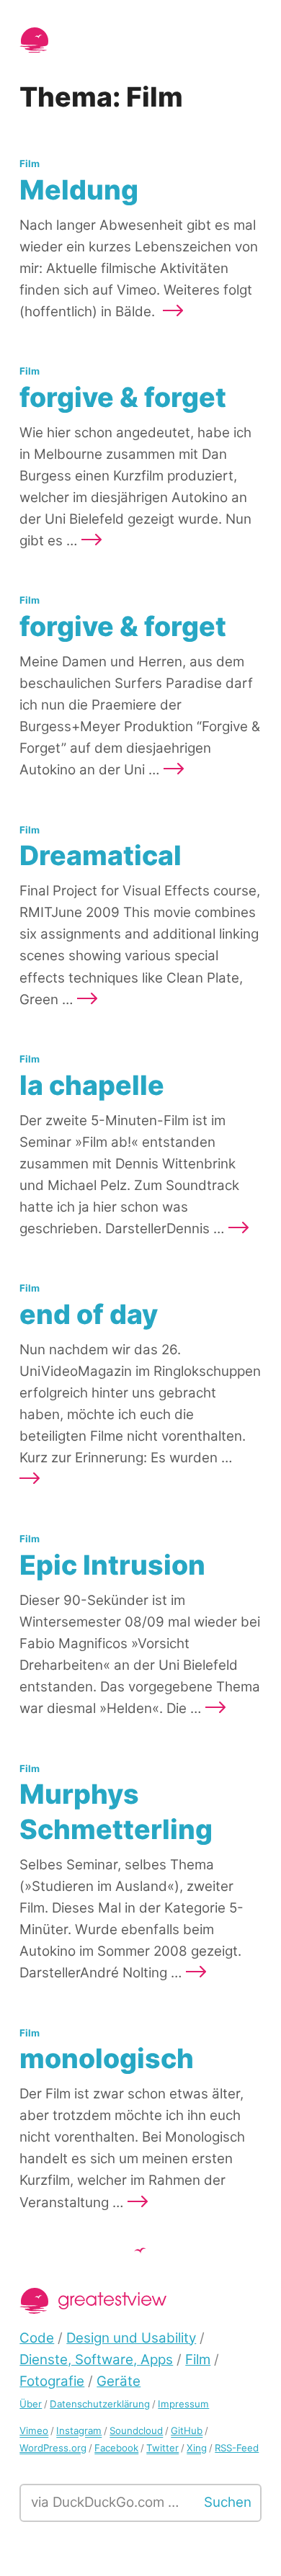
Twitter (162, 2448)
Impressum (183, 2404)
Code (37, 2338)
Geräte (119, 2381)
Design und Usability (131, 2338)
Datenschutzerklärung (100, 2404)
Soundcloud (136, 2430)
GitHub (187, 2430)
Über (31, 2404)
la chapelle (92, 1085)
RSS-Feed (237, 2448)
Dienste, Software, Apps (96, 2360)
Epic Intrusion (112, 1565)
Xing (197, 2448)
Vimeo (34, 2430)
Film (30, 164)
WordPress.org (53, 2448)
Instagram (79, 2430)
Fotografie (52, 2381)
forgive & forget (123, 397)
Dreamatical (101, 855)
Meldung (79, 190)
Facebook (116, 2448)
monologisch (107, 2058)
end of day (89, 1314)
